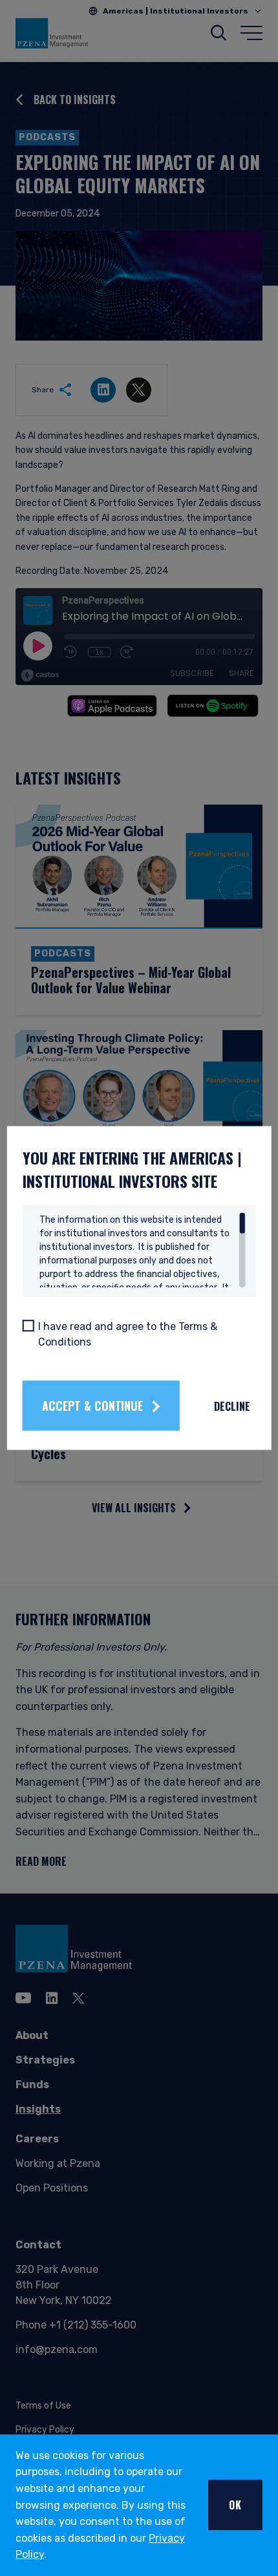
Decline (232, 1406)
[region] (143, 1251)
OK (235, 2505)
